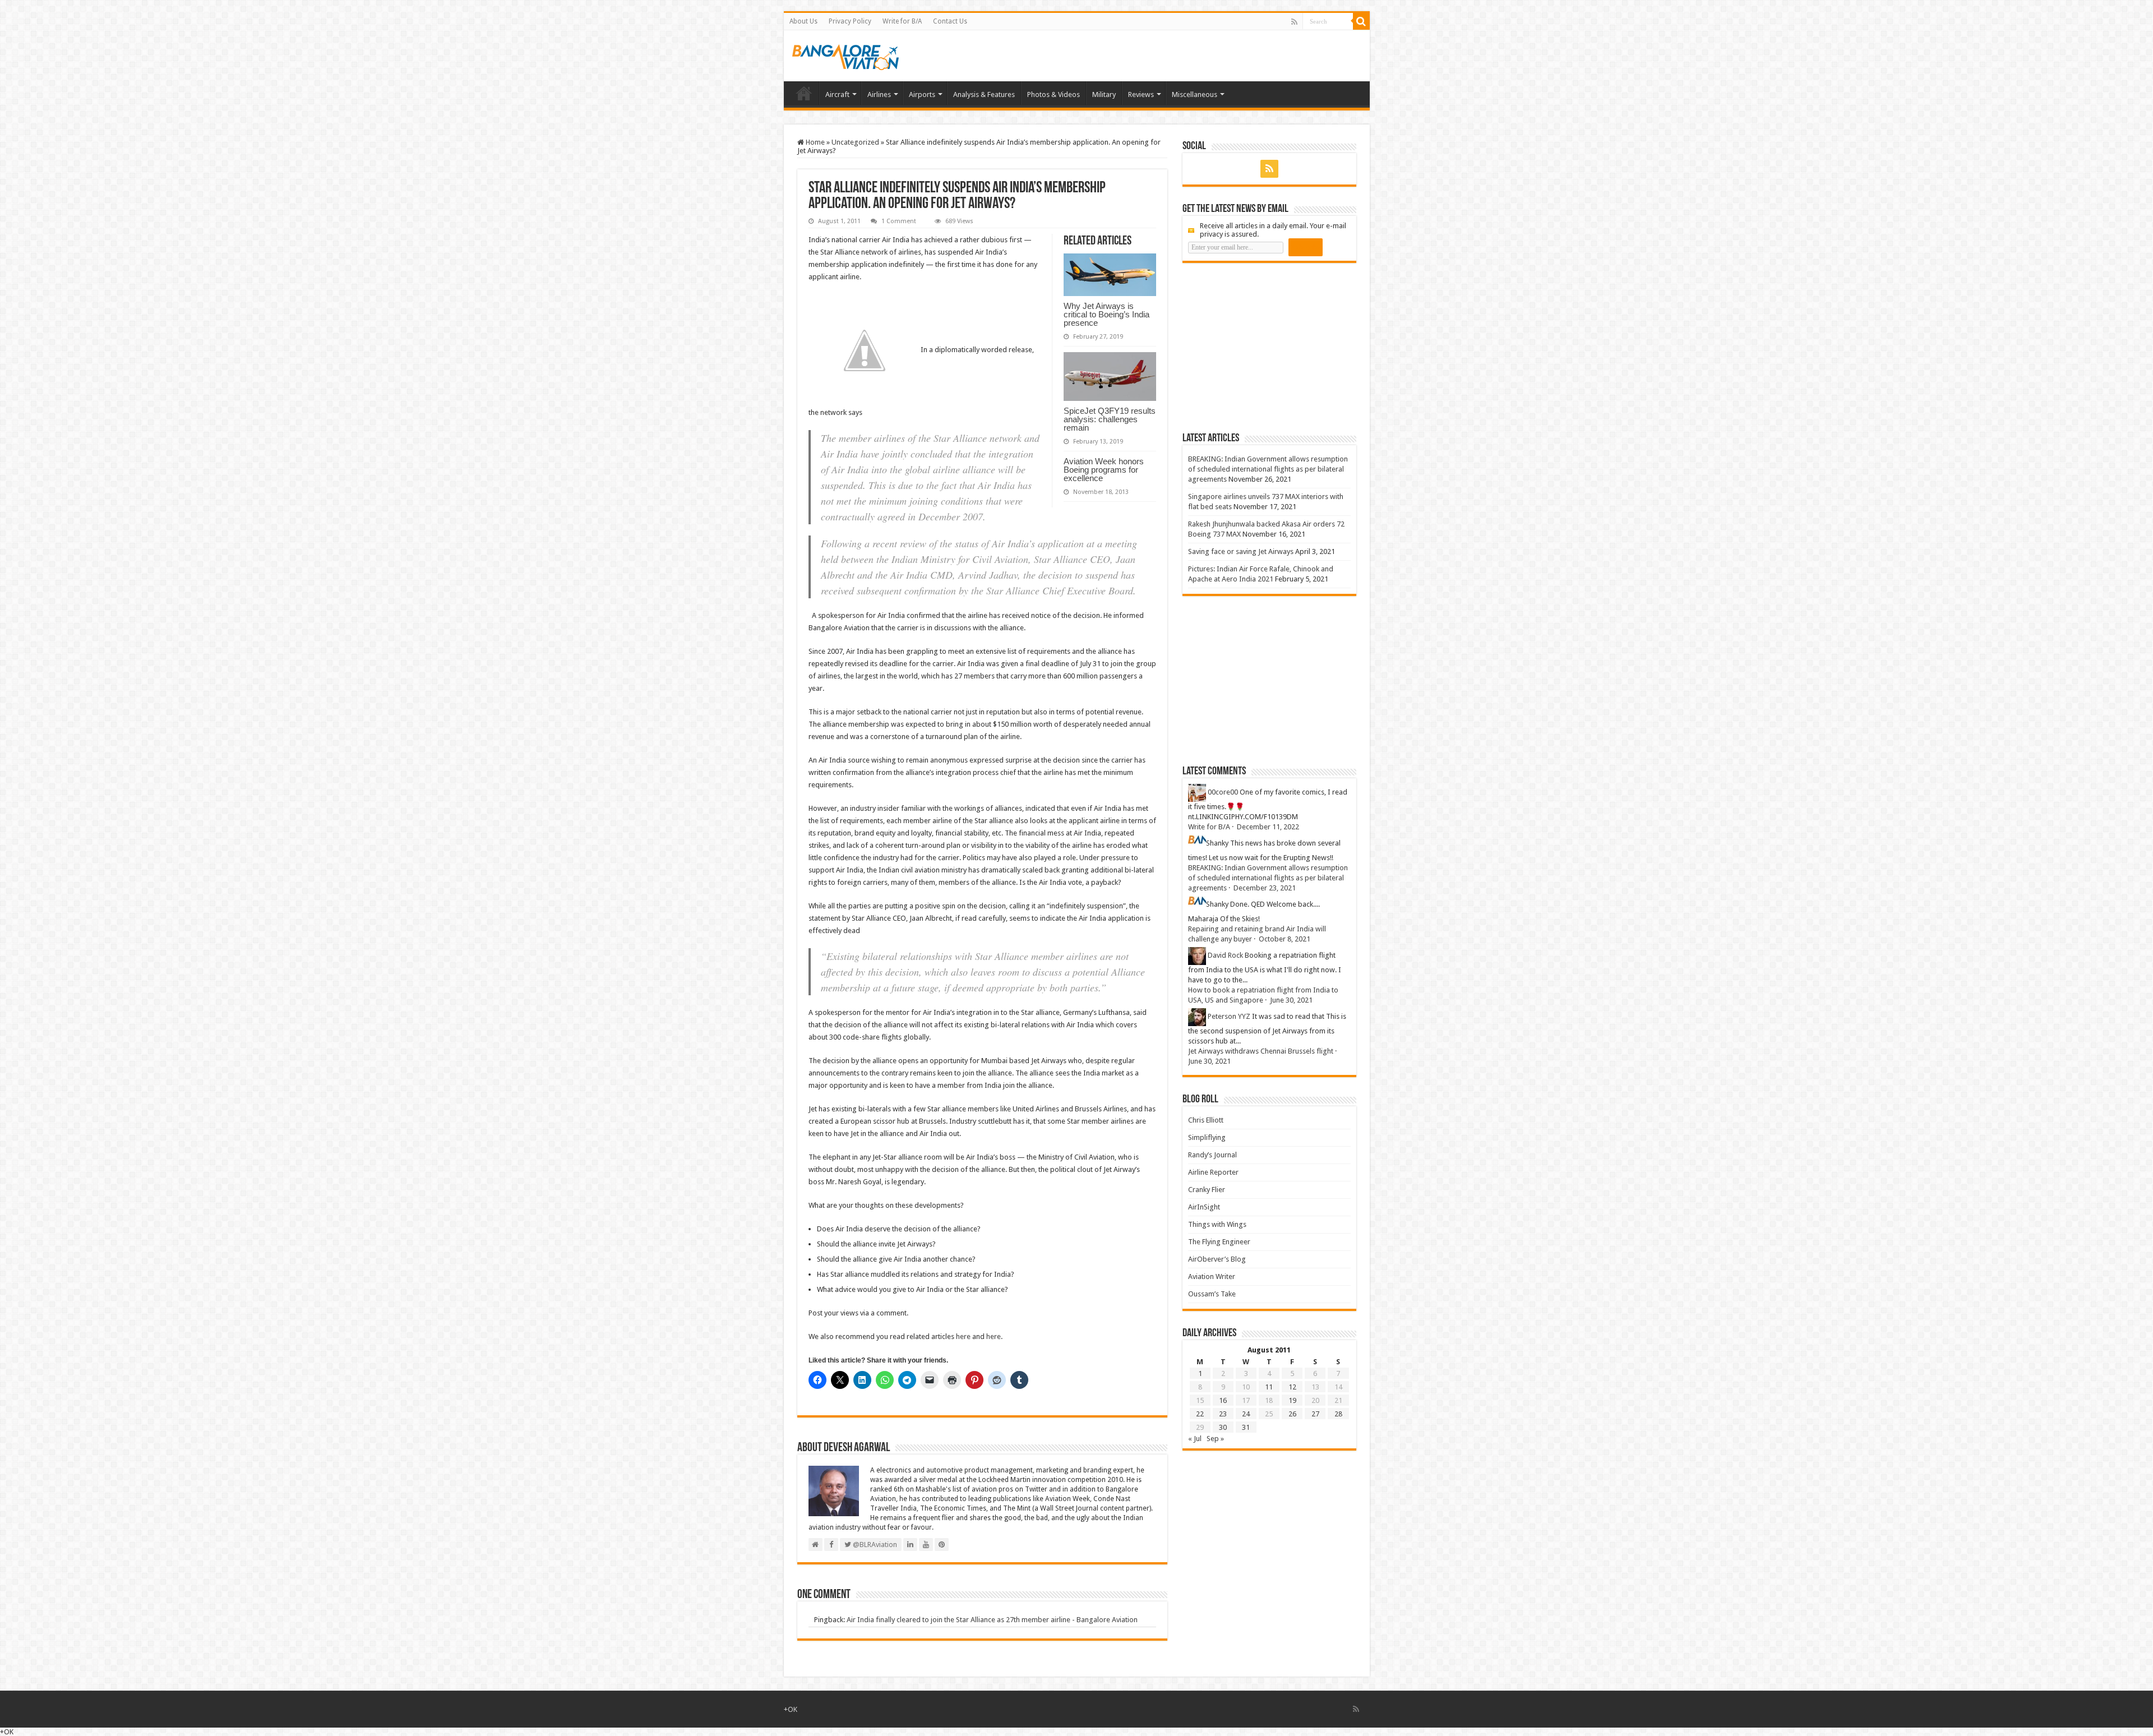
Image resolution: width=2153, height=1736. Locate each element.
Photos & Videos (1054, 94)
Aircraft (837, 94)
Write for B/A (902, 21)
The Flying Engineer (1219, 1242)
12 (1292, 1387)
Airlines (879, 94)
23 (1223, 1414)
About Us (803, 21)
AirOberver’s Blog (1217, 1259)
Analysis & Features (984, 94)
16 (1223, 1400)
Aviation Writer (1212, 1276)
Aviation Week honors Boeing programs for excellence (1104, 470)
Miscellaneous (1195, 94)
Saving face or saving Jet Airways (1241, 551)
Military (1104, 94)
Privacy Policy (850, 21)
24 (1246, 1414)
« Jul (1195, 1439)
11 (1269, 1387)
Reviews (1141, 94)
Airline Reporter (1213, 1172)
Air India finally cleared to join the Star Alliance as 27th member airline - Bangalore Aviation (992, 1620)
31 (1246, 1427)
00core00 (1223, 792)
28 (1338, 1414)
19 (1292, 1400)
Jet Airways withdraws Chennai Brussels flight (1261, 1051)
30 (1223, 1427)
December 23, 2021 (1265, 888)
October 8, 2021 (1285, 939)
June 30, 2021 (1291, 1000)
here (963, 1336)
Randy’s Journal (1212, 1155)
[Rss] (1294, 22)
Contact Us (950, 21)
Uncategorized (855, 142)
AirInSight (1204, 1207)
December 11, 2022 (1268, 827)
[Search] (1361, 21)
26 (1292, 1414)
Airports (922, 94)
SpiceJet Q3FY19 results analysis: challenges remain (1110, 419)
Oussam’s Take (1212, 1294)
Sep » (1215, 1439)
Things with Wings (1217, 1224)
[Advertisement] (1267, 347)
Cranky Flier (1207, 1190)
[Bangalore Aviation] (846, 55)
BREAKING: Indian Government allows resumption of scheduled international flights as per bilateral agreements (1268, 469)
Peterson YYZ (1229, 1016)
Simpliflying (1207, 1137)
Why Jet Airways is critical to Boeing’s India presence (1106, 314)
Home (804, 93)
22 (1200, 1414)
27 (1315, 1414)
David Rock (1225, 955)
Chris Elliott (1206, 1120)
